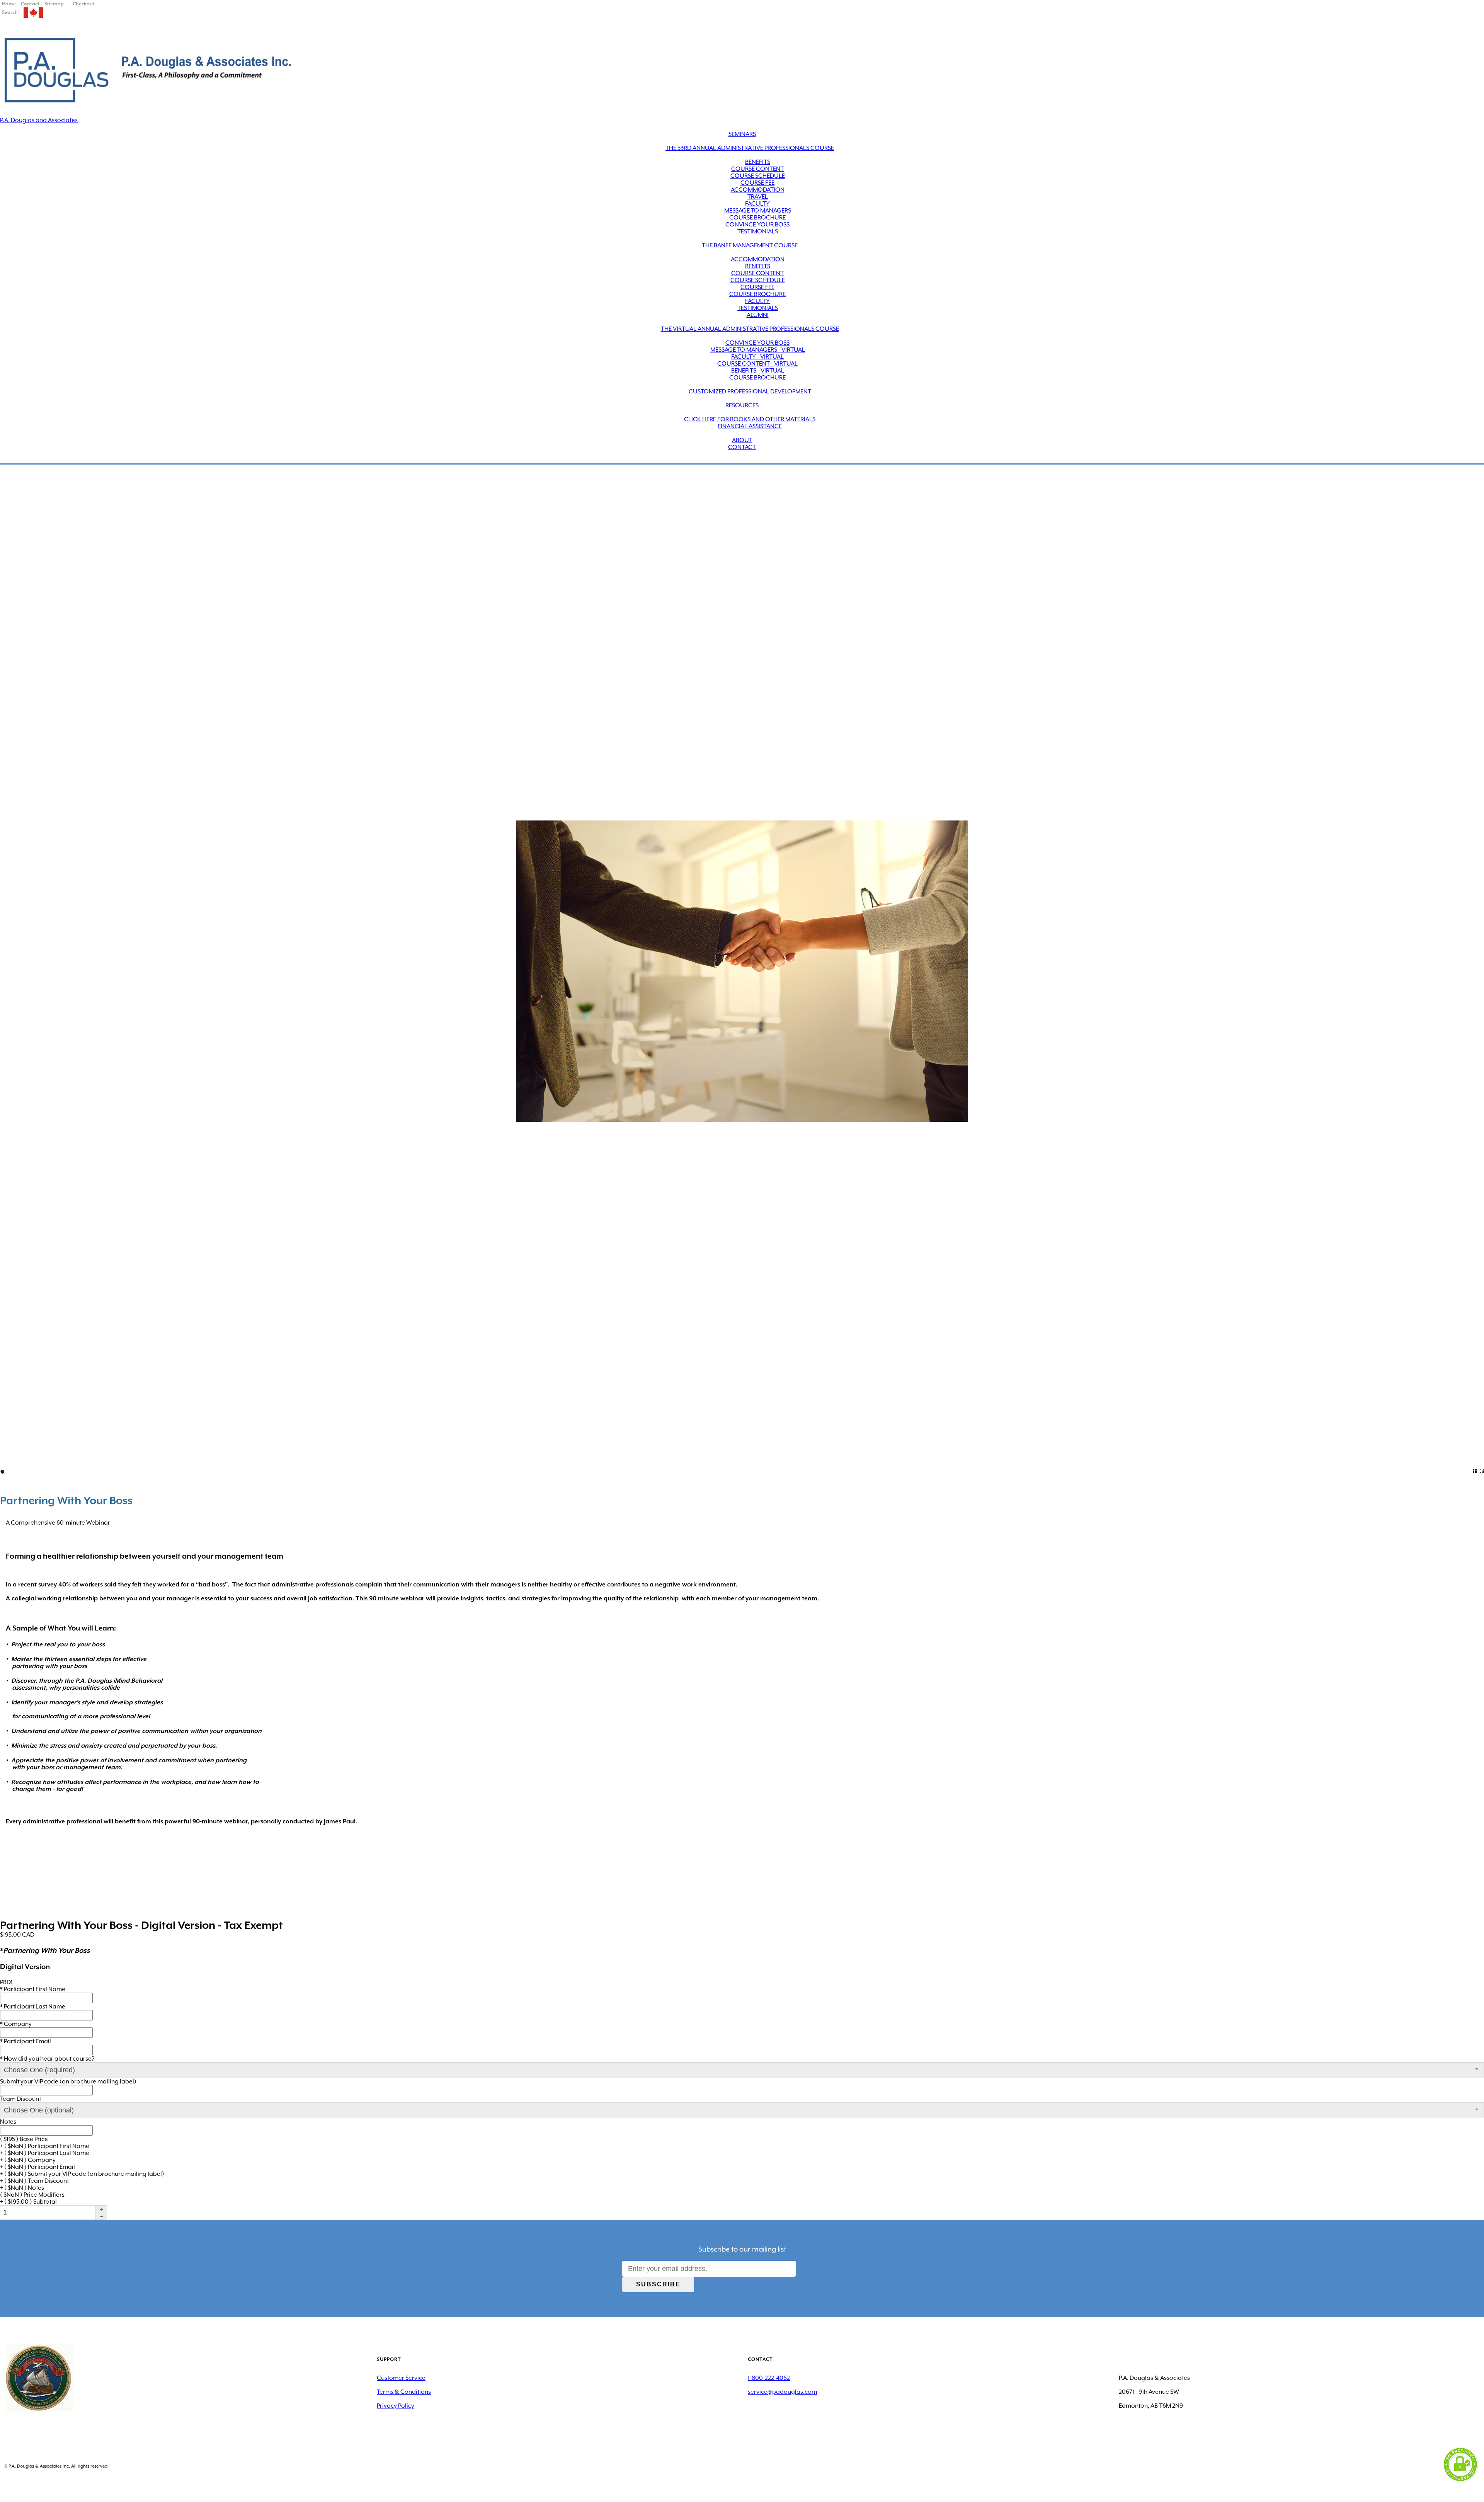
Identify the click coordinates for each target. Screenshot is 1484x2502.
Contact (742, 447)
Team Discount (20, 2099)
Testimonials (758, 231)
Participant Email (26, 2041)
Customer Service (401, 2378)
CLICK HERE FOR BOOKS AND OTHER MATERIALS (750, 419)
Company (16, 2024)
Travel (758, 197)
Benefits (758, 162)
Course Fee (757, 183)
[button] (101, 2209)
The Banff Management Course (750, 245)
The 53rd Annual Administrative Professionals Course (750, 148)
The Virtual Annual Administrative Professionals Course (750, 329)
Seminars (742, 134)
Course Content (757, 169)
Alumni (758, 315)
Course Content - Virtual (757, 364)
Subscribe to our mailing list (742, 2249)
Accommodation (758, 190)
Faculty (757, 204)
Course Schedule (758, 176)
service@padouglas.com (782, 2392)
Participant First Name (33, 1989)
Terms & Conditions (404, 2392)
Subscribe (658, 2284)
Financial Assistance (750, 426)
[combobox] (742, 2070)
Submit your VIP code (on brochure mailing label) (68, 2082)
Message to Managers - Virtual (758, 350)
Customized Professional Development (750, 391)
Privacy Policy (396, 2406)
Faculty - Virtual (757, 357)
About (742, 440)
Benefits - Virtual (758, 371)
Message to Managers (758, 211)
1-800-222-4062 (769, 2378)
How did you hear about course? (47, 2059)
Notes (8, 2122)
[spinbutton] (48, 2212)
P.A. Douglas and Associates (39, 120)
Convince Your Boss (757, 225)
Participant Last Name (33, 2007)
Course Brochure (757, 218)
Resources (742, 405)
